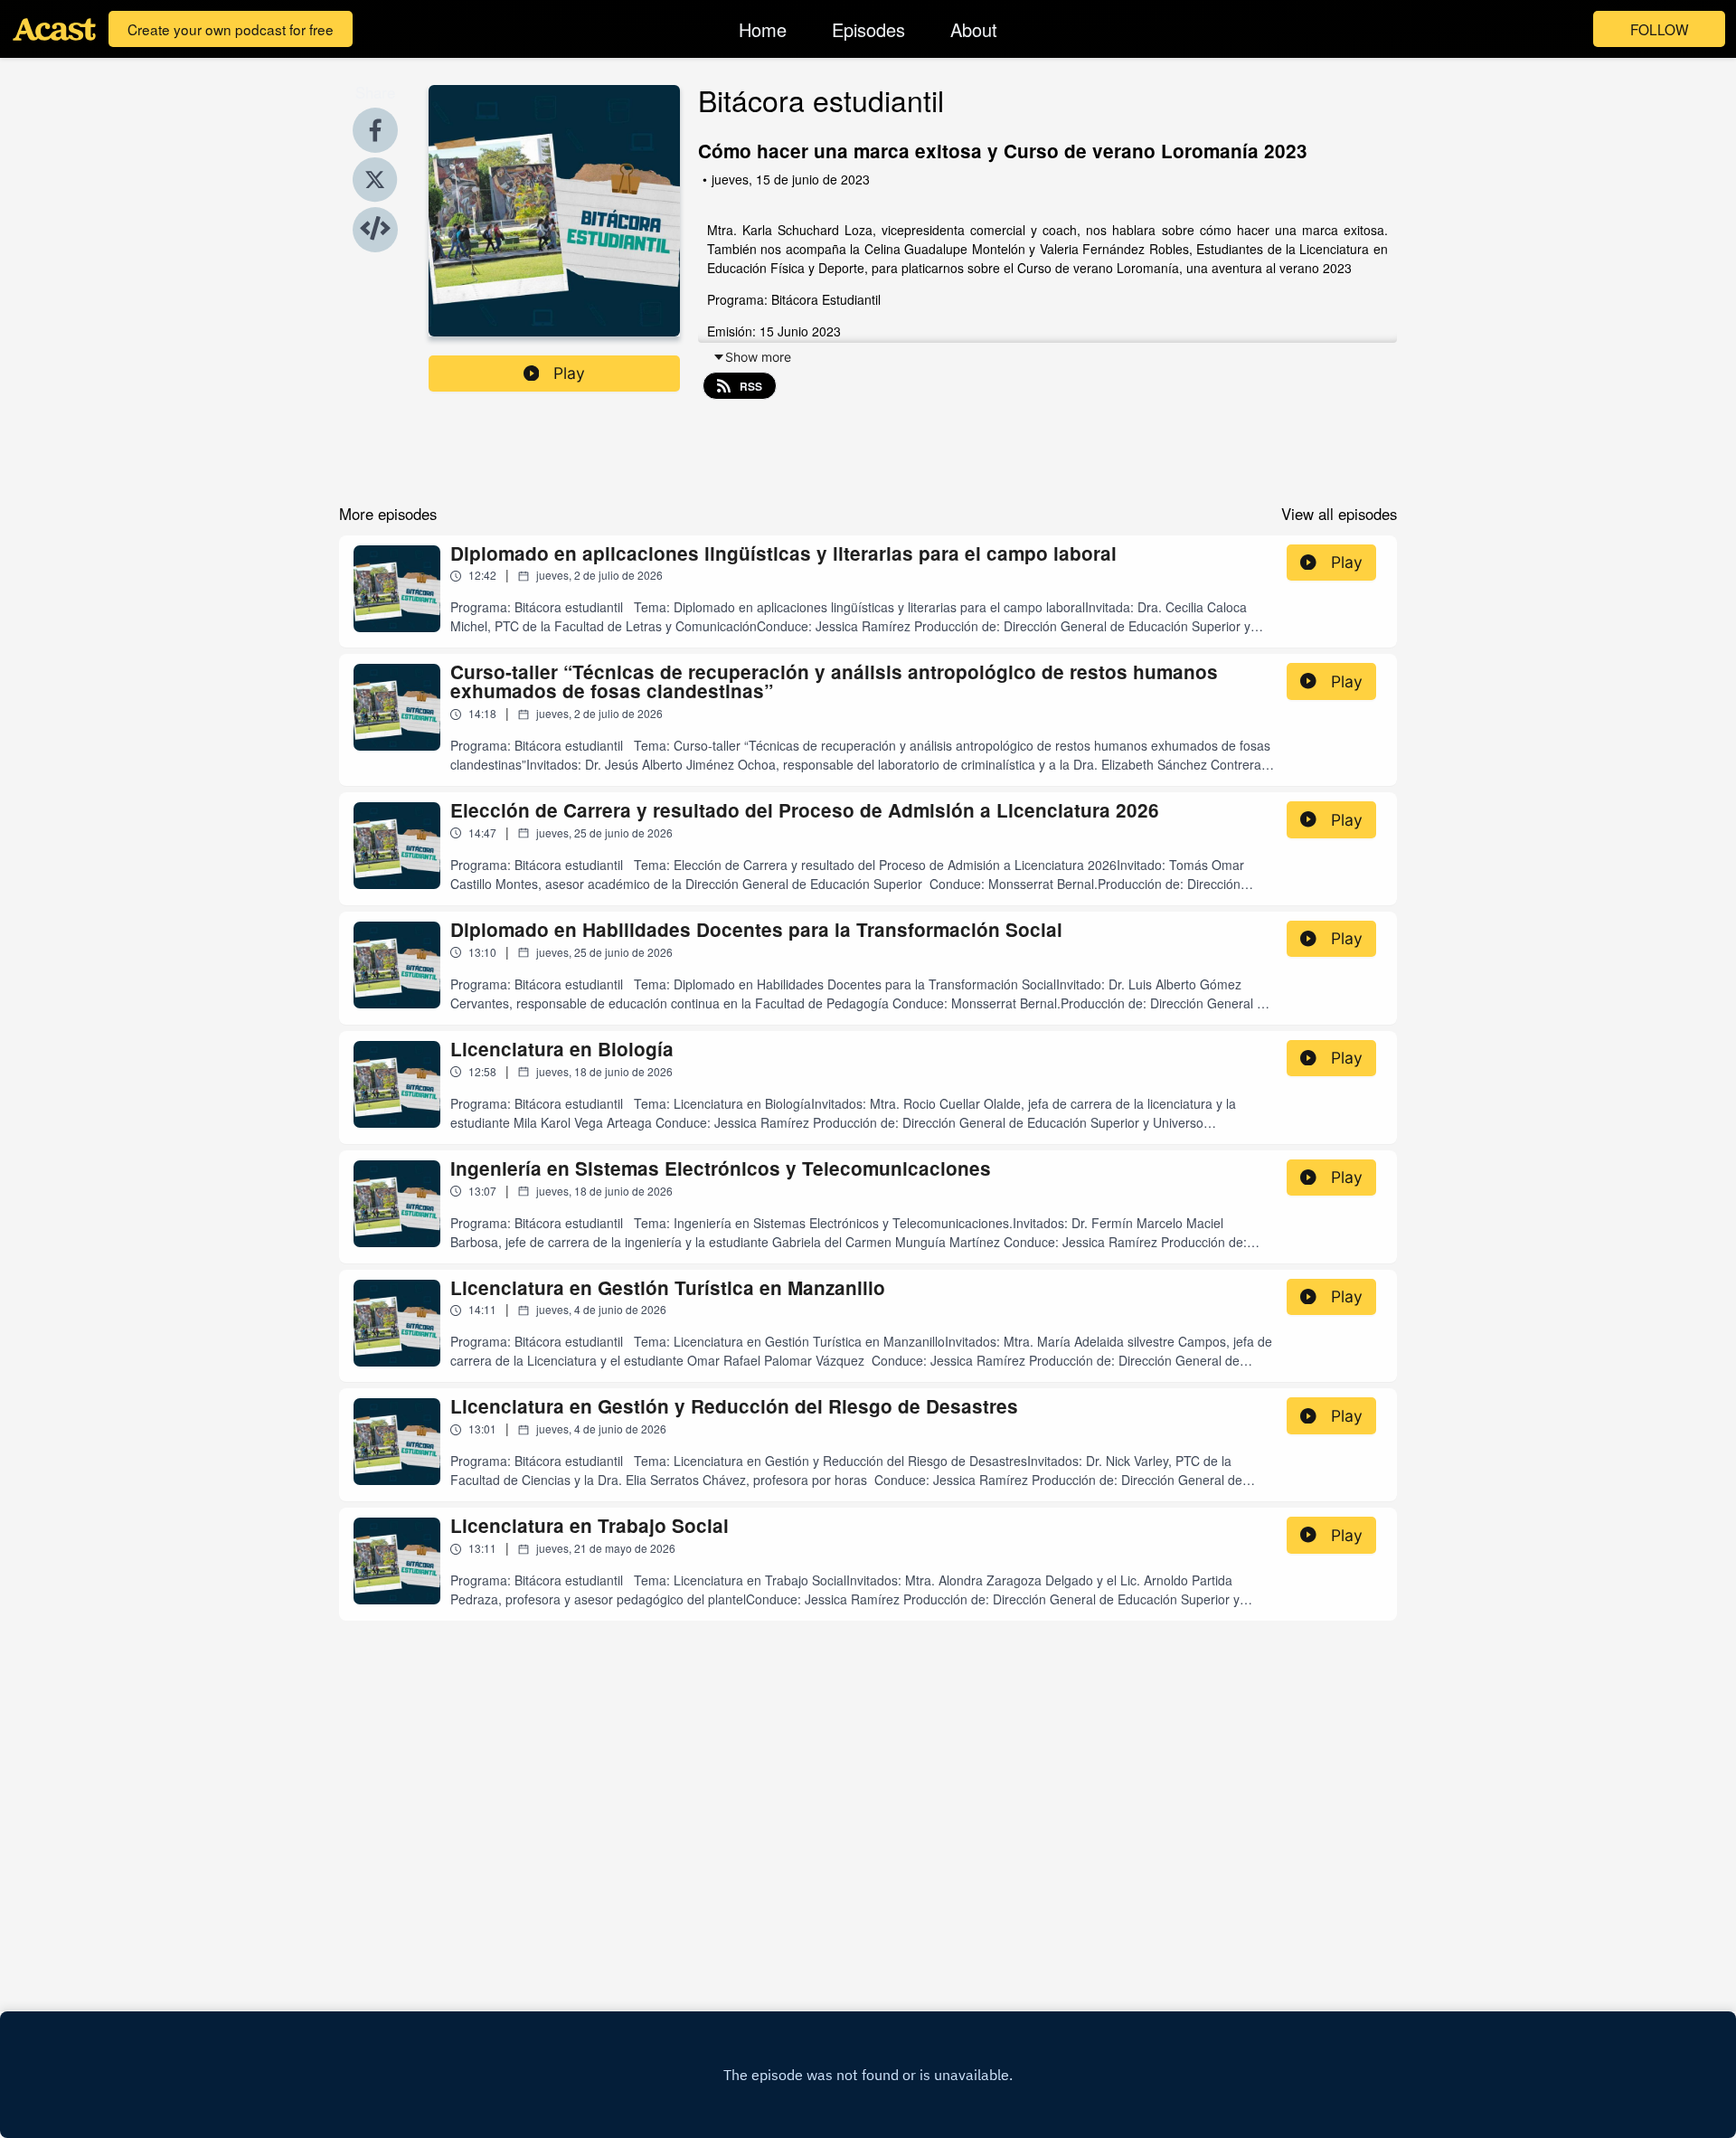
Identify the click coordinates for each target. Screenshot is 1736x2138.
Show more (758, 357)
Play (569, 373)
